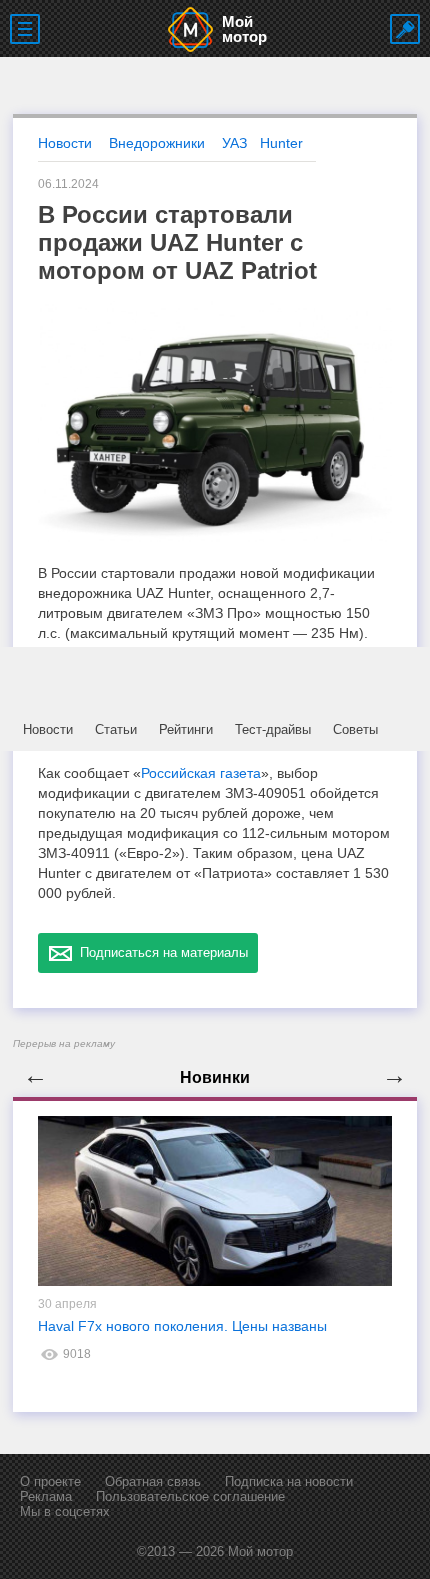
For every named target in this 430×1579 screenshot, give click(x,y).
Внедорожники (157, 143)
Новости (48, 729)
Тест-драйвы (273, 729)
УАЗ (234, 143)
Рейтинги (186, 729)
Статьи (116, 729)
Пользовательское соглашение (190, 1496)
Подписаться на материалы (160, 952)
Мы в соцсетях (65, 1511)
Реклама (46, 1496)
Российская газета (201, 773)
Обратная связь (153, 1481)
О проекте (50, 1481)
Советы (355, 729)
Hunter (281, 143)
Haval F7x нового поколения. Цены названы (182, 1326)
